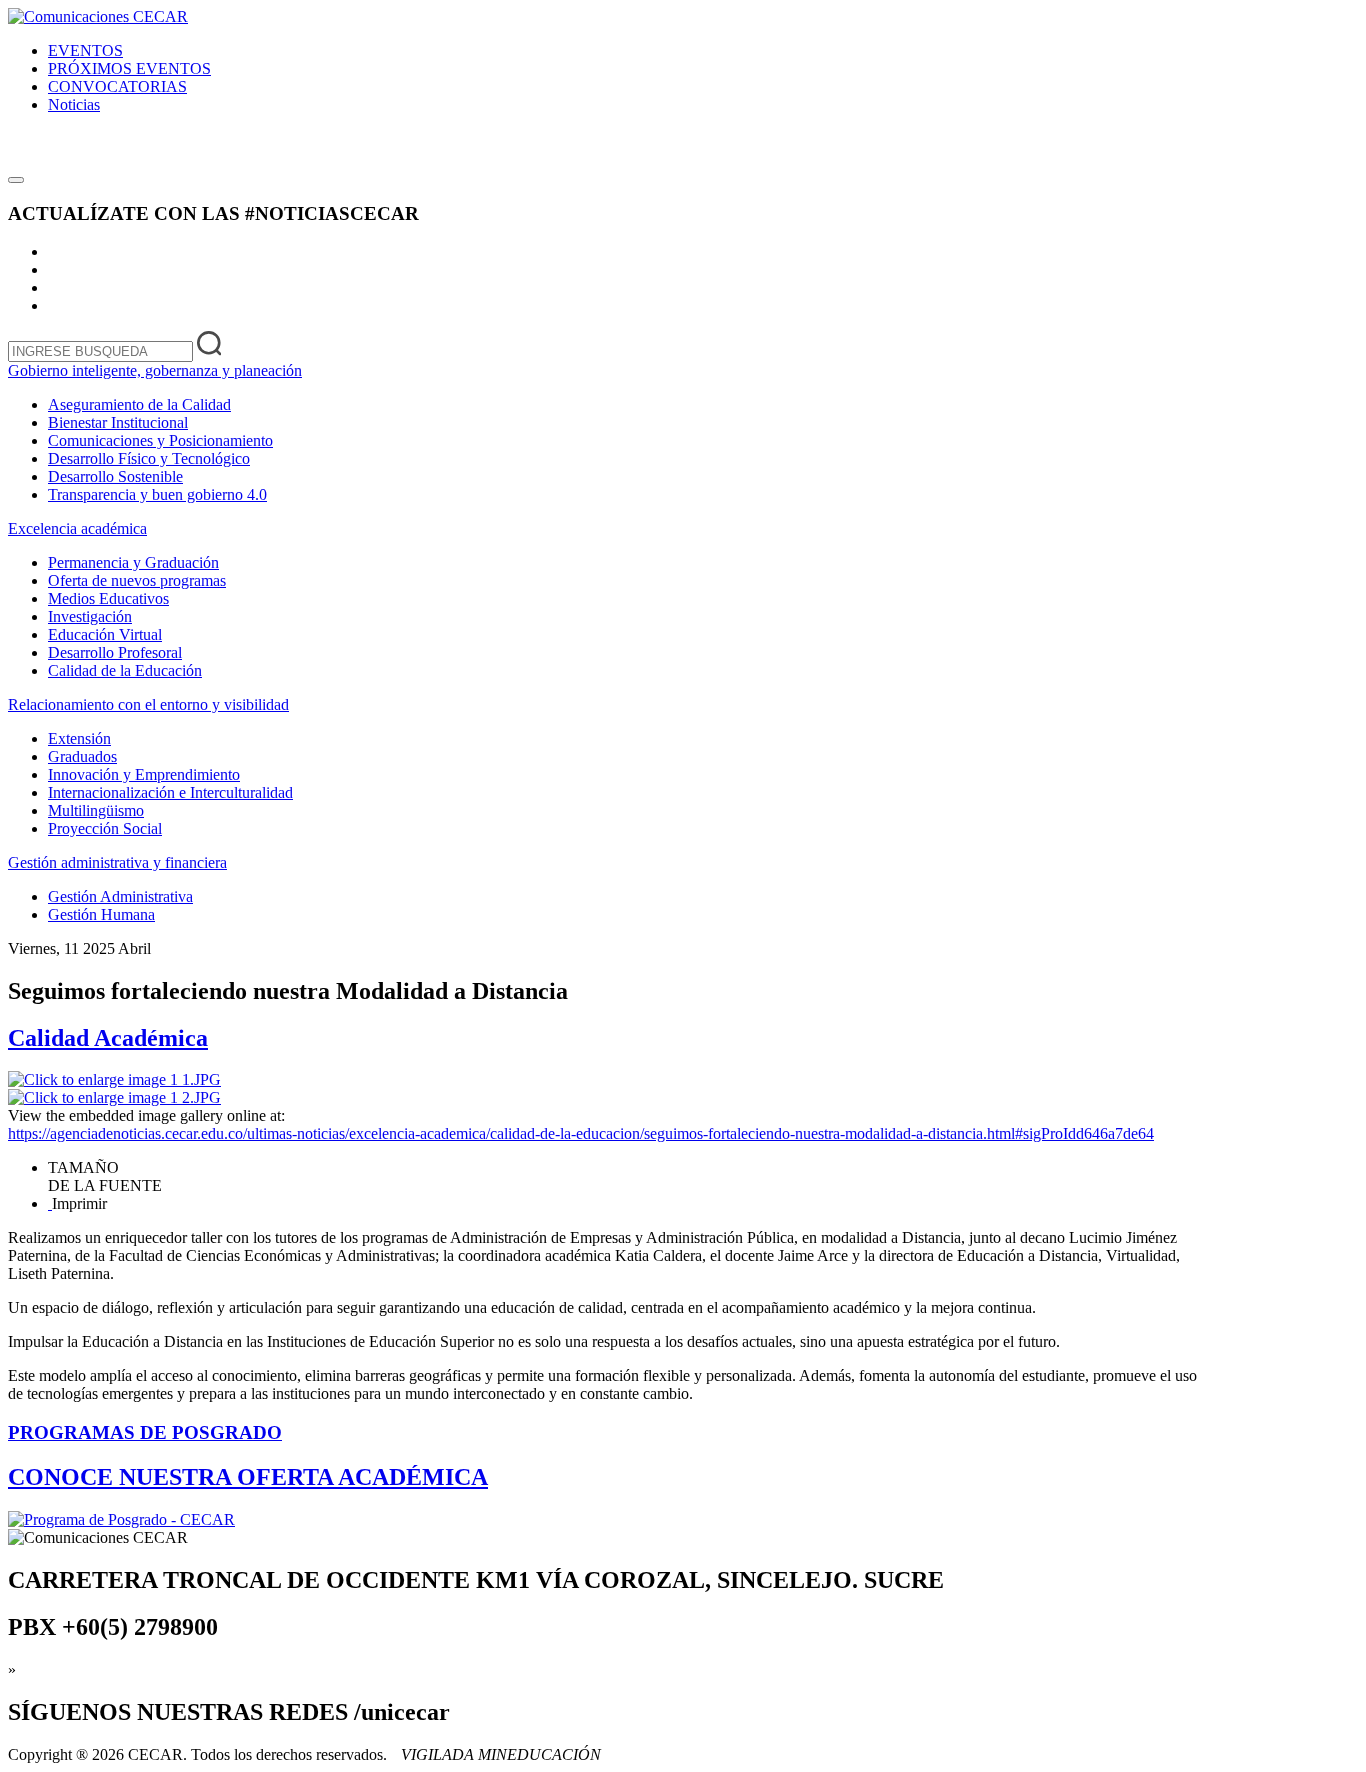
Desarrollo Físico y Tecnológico (149, 458)
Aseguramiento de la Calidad (139, 404)
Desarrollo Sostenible (115, 476)
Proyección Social (105, 828)
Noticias (74, 104)
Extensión (79, 738)
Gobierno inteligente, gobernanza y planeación (155, 370)
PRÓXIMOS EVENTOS (129, 68)
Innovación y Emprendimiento (144, 774)
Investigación (90, 616)
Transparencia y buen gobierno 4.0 (157, 494)
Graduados (82, 756)
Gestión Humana (101, 914)
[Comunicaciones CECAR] (98, 16)
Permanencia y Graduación (133, 562)
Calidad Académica (108, 1038)
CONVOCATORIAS (117, 86)
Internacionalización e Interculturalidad (170, 792)
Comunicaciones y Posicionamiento (160, 440)
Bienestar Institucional (118, 422)
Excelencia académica (77, 528)
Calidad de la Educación (125, 670)
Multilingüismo (96, 810)
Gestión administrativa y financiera (117, 862)
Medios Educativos (108, 598)
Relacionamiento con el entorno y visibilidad (148, 704)
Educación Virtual (105, 634)
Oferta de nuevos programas (137, 580)
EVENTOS (85, 50)
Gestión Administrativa (120, 896)
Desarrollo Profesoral (115, 652)
